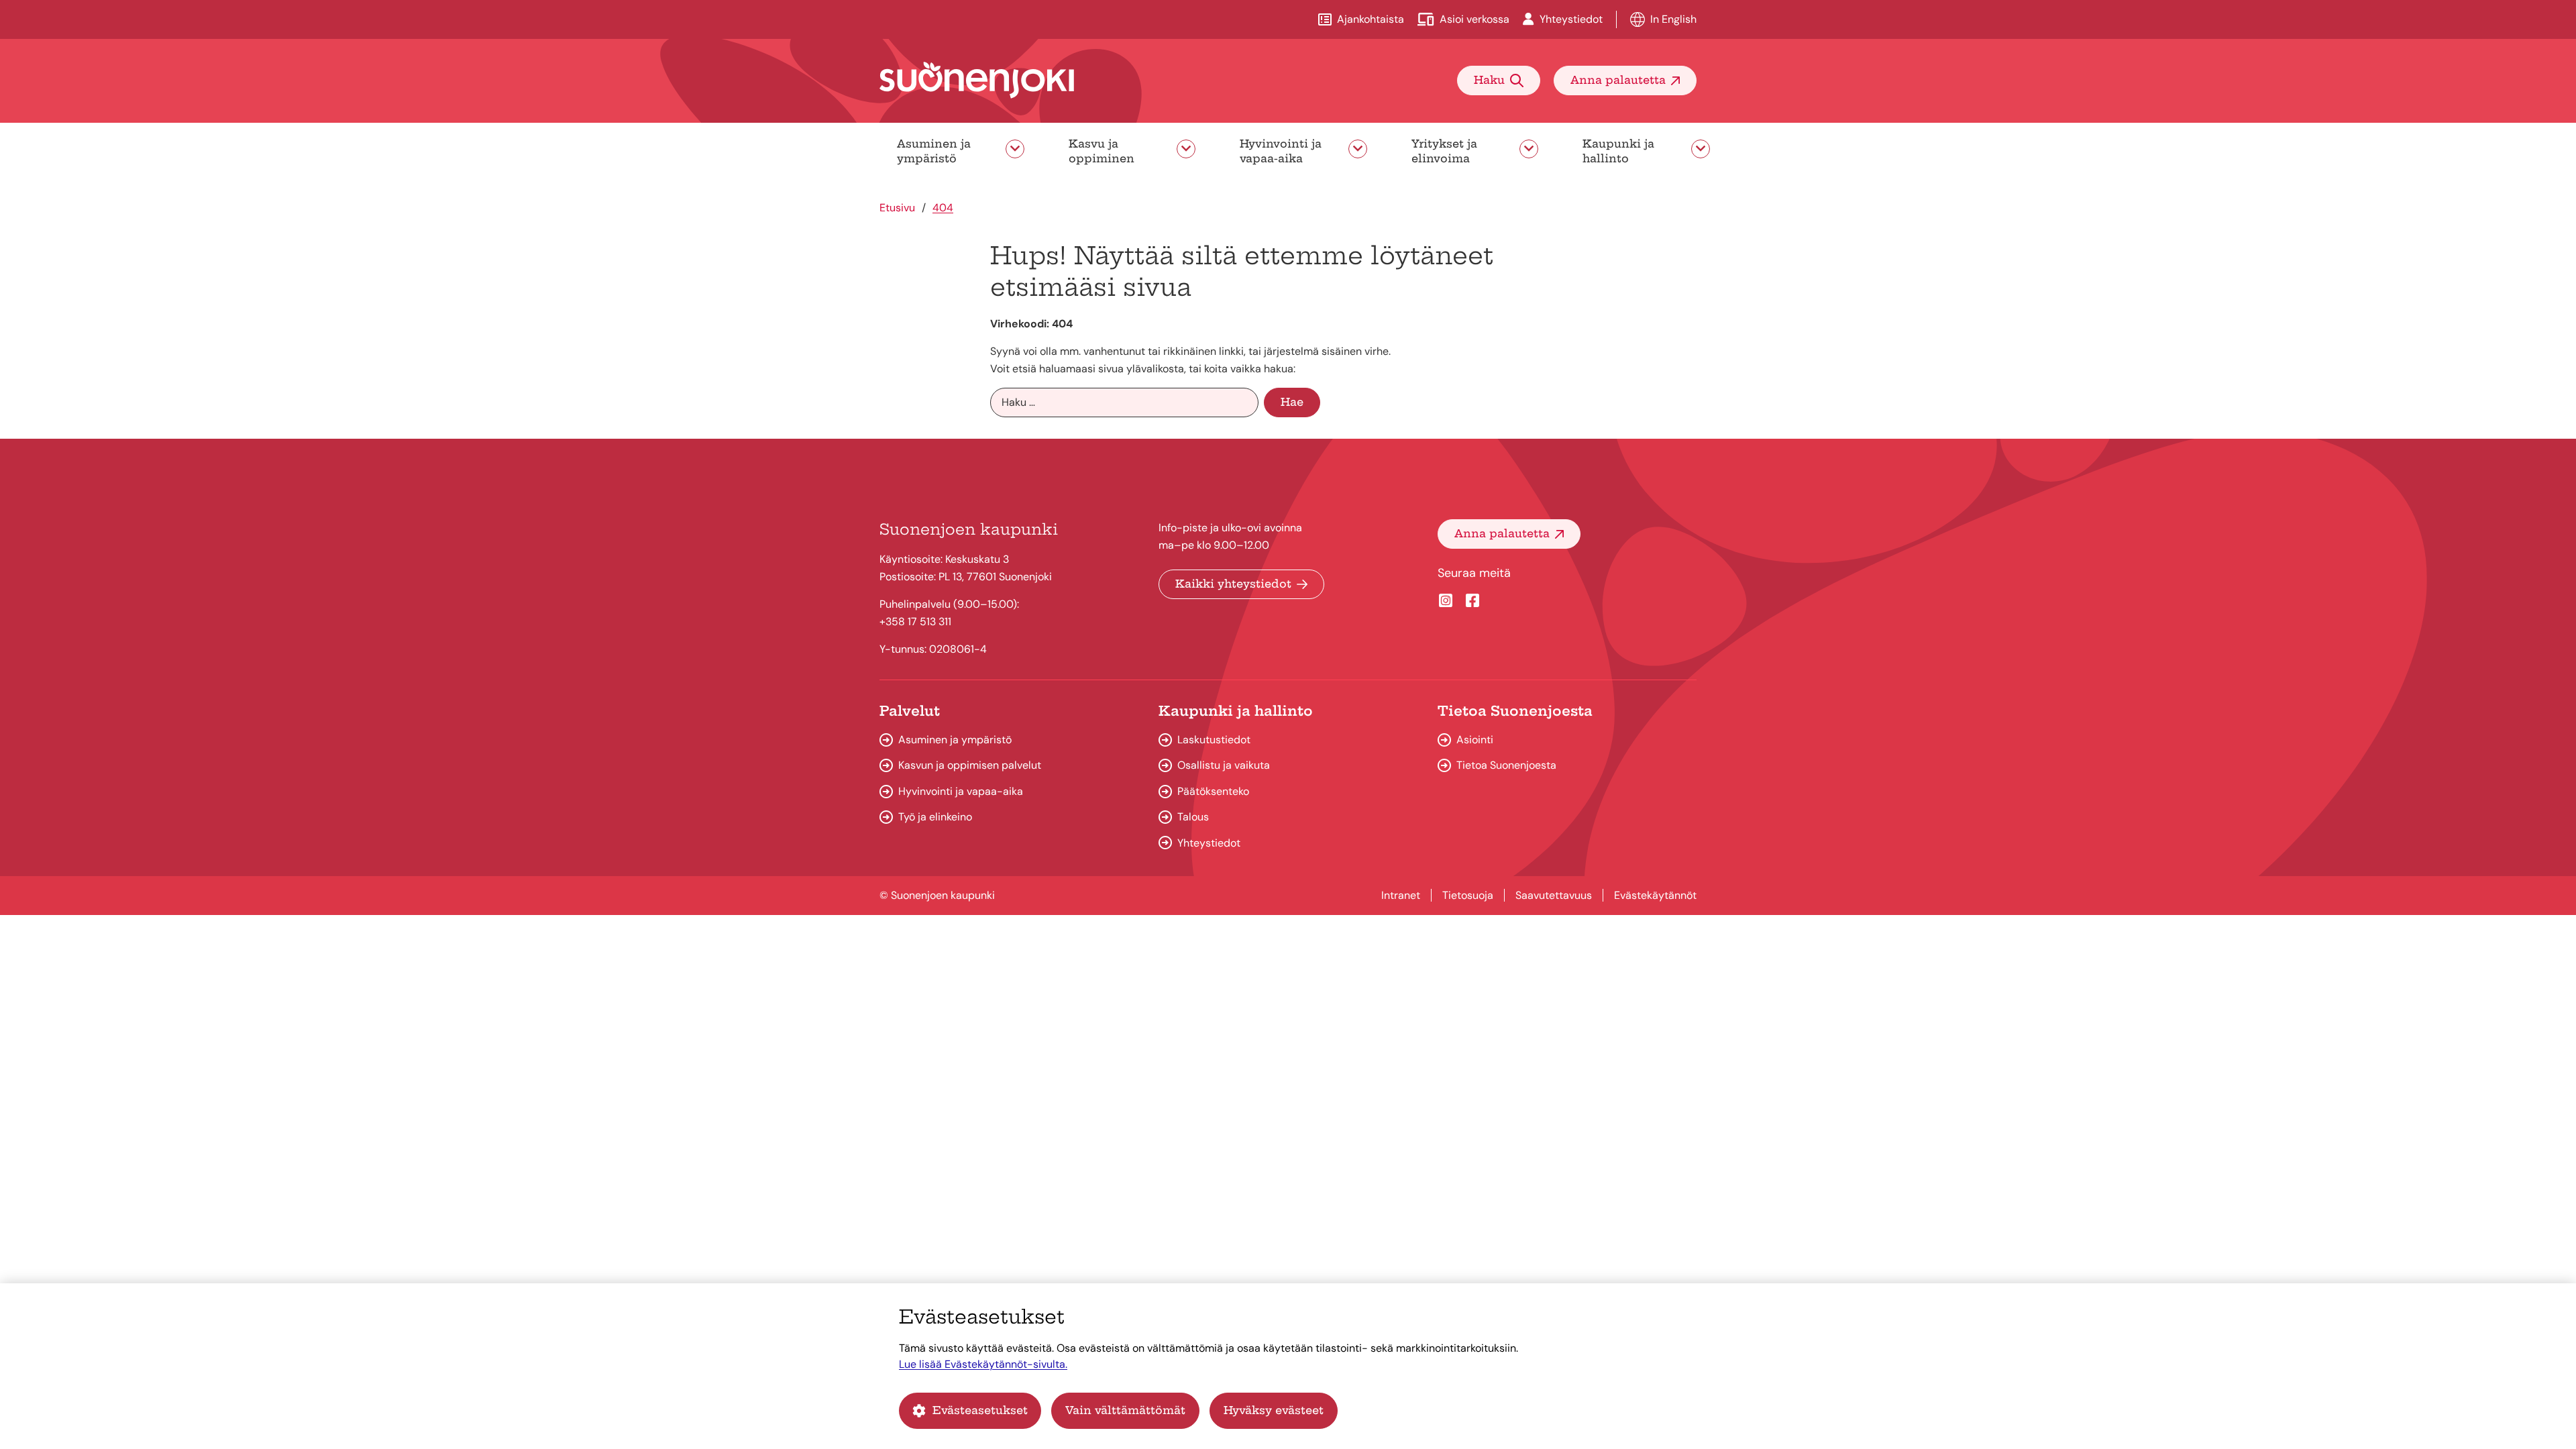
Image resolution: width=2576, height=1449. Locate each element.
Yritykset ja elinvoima (1444, 151)
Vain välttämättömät (1125, 1410)
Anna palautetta (1618, 80)
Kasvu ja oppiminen (1102, 151)
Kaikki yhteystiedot (1233, 584)
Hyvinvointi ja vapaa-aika (1281, 151)
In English (1673, 19)
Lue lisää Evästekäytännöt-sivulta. (983, 1364)
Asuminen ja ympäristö (934, 151)
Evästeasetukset (980, 1410)
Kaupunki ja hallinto (1618, 151)
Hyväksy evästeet (1274, 1410)
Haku (1489, 80)
